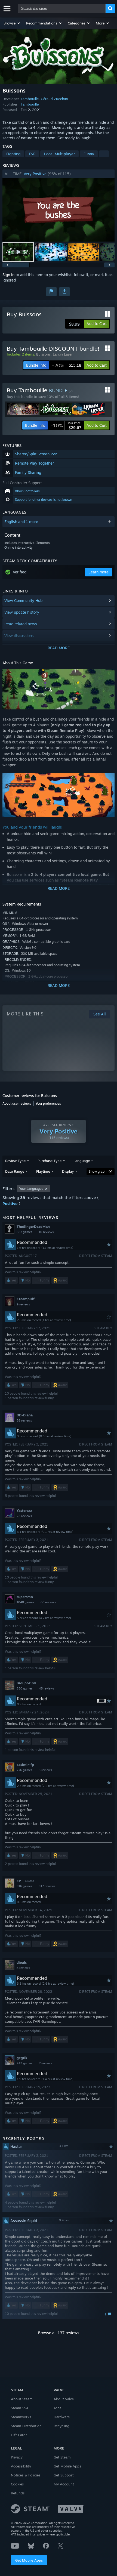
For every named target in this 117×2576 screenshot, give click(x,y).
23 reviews (24, 1516)
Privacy (17, 2457)
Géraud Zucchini (54, 99)
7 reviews (45, 2063)
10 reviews (46, 1232)
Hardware (62, 2417)
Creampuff (26, 1299)
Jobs (57, 2408)
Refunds (18, 2493)
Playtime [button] (43, 1171)
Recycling (61, 2426)
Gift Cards (19, 2435)
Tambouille (30, 99)
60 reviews (48, 1602)
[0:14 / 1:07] (59, 210)
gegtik (22, 2058)
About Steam (22, 2399)
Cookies (17, 2484)
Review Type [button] (15, 1161)
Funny (89, 154)
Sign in (8, 275)
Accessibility (21, 2466)
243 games (24, 2063)
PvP (32, 154)
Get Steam (62, 2457)
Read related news (21, 624)
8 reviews (23, 1968)
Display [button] (68, 1171)
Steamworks (21, 2417)
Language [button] (82, 1161)
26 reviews (24, 1420)
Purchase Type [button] (50, 1161)
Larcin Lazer (63, 354)
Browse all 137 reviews (59, 2333)
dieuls (22, 1962)
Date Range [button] (15, 1171)
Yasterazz (24, 1511)
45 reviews (47, 1688)
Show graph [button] (98, 1171)
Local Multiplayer (59, 154)
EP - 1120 (25, 1881)
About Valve (64, 2399)
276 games (24, 1770)
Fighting (13, 154)
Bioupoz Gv (26, 1683)
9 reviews (23, 1304)
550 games (24, 1688)
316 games (24, 1886)
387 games (24, 1232)
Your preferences (48, 1103)
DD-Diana (25, 1415)
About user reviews (17, 1103)
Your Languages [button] (31, 1189)
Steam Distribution (26, 2426)
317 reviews (47, 1886)
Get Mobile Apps (29, 2560)
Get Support (64, 2475)
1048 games (25, 1602)
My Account (64, 2484)
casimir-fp (25, 1765)
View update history (22, 612)
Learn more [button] (98, 572)
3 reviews (45, 1770)
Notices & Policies (26, 2475)
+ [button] (104, 154)
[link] (67, 365)
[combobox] (62, 8)
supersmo (25, 1597)
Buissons (43, 354)
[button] (12, 23)
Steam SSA (20, 2408)
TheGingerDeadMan (33, 1227)
